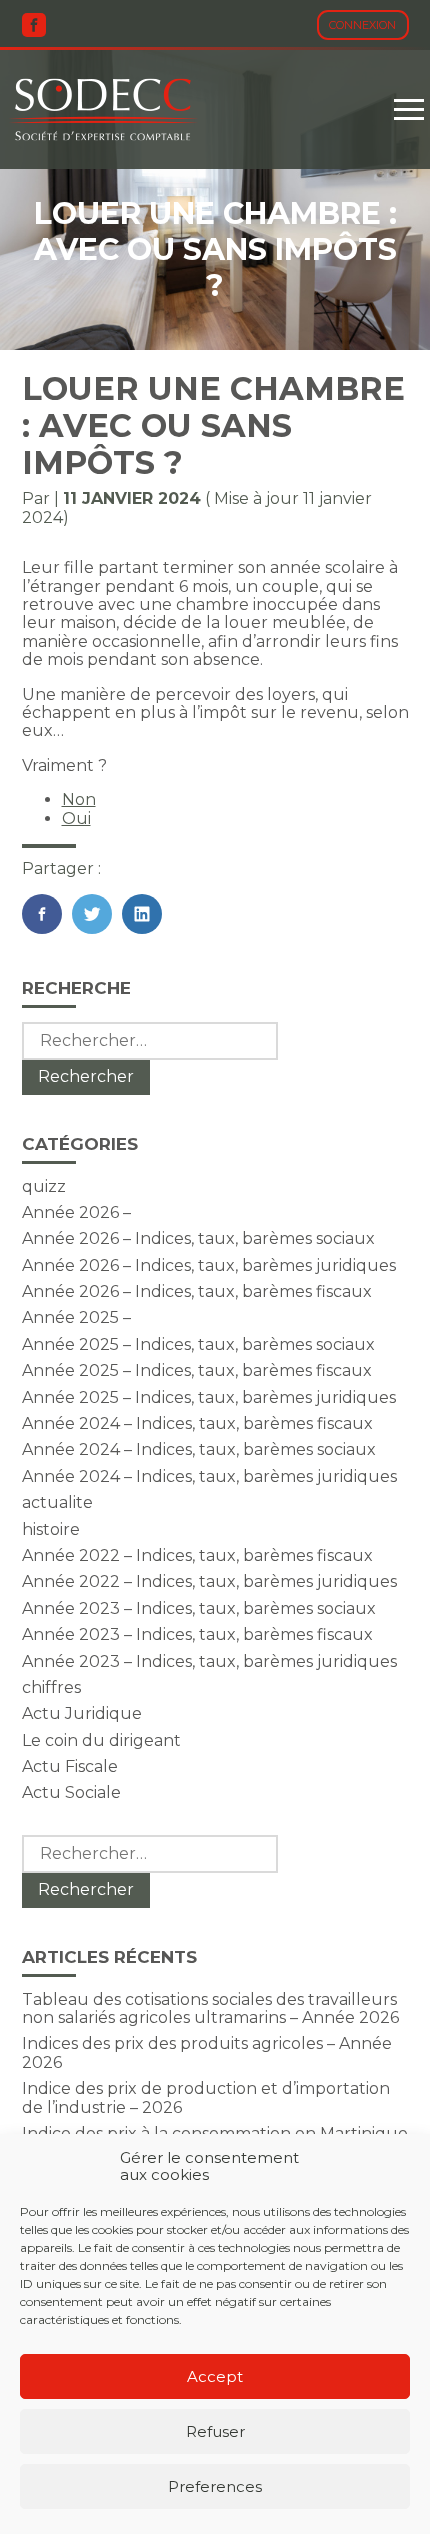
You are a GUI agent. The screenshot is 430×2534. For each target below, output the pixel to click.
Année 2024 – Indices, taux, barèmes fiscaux (197, 1423)
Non (79, 799)
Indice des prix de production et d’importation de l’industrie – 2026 (206, 2097)
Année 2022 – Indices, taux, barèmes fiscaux (197, 1555)
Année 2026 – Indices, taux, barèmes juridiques (209, 1265)
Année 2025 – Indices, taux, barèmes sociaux (198, 1344)
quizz (44, 1186)
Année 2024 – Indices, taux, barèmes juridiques (209, 1476)
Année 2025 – (76, 1317)
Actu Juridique (82, 1713)
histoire (51, 1529)
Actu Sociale (71, 1792)
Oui (76, 818)
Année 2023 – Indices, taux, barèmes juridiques (209, 1661)
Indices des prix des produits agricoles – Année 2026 (207, 2052)
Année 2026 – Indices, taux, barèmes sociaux (198, 1238)
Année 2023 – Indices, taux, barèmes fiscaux (197, 1634)
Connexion (362, 25)
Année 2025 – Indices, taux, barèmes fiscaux (197, 1370)
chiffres (51, 1687)
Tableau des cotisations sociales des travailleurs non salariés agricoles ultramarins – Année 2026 (210, 2008)
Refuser (215, 2431)
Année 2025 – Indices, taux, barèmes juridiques (209, 1397)
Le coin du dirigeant (101, 1740)
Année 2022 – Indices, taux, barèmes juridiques (209, 1581)
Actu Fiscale (70, 1766)
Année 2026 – (76, 1212)
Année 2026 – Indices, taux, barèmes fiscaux (197, 1291)
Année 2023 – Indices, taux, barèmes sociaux (199, 1608)
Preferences (215, 2486)
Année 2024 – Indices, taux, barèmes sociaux (199, 1449)
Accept (215, 2376)
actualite (57, 1502)
